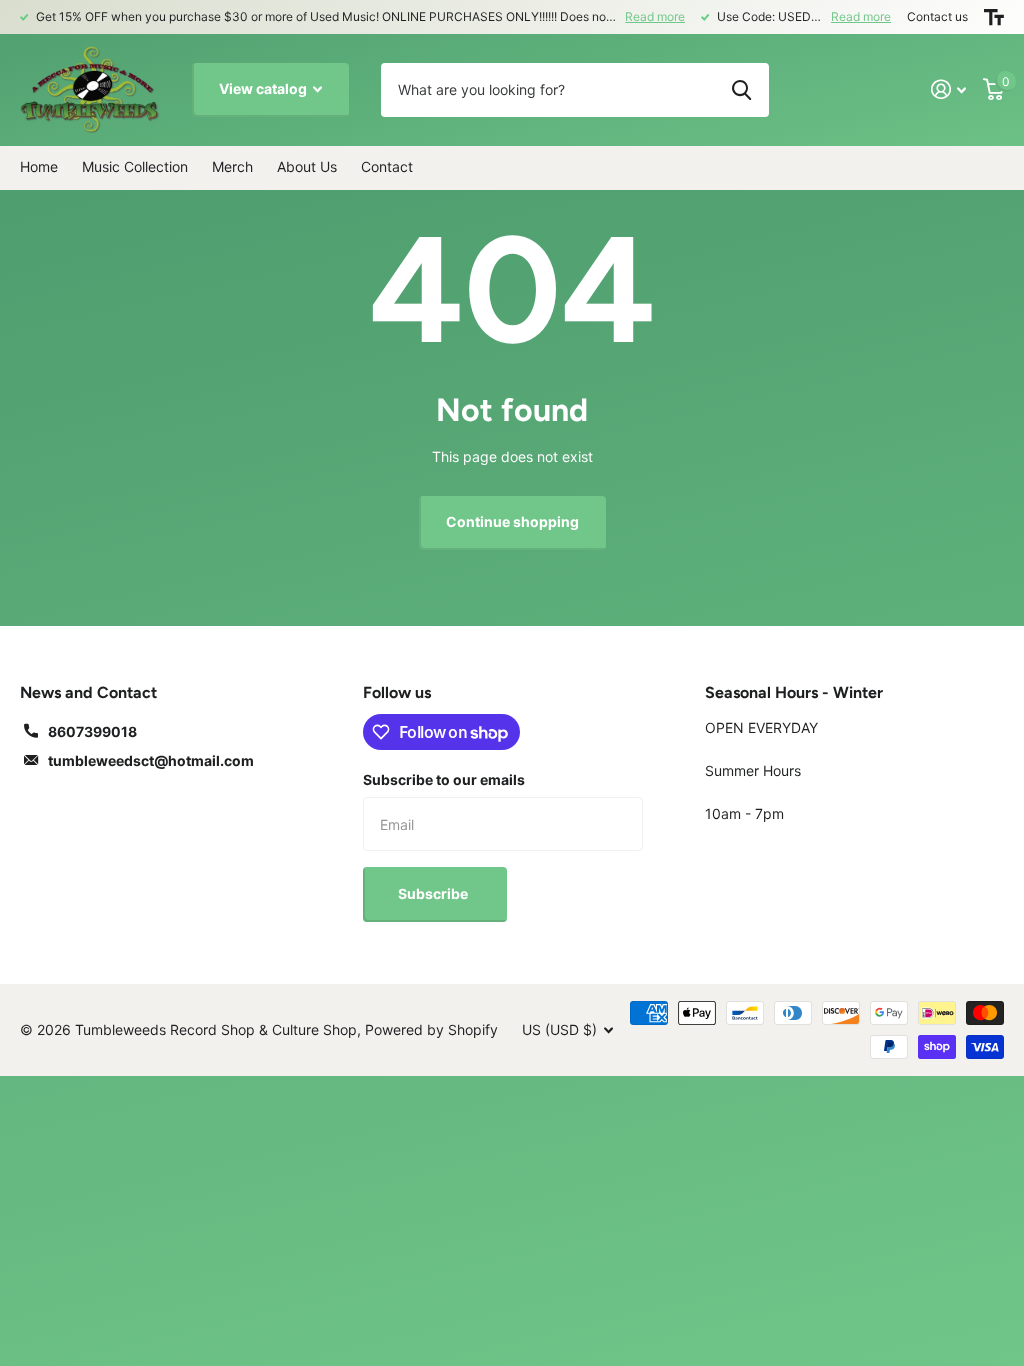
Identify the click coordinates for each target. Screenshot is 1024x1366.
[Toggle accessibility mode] (994, 17)
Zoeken (741, 90)
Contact (387, 166)
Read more (655, 16)
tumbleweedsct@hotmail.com (151, 760)
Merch (232, 166)
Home (39, 166)
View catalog (264, 88)
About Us (307, 166)
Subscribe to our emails (444, 779)
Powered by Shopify (431, 1029)
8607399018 (92, 731)
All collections (135, 168)
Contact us (937, 16)
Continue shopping (512, 521)
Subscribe (434, 893)
